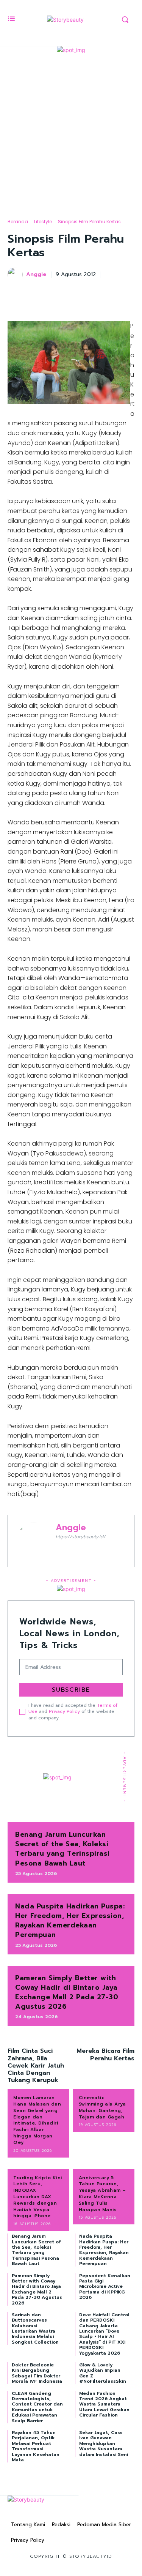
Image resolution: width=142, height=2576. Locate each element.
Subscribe (71, 1690)
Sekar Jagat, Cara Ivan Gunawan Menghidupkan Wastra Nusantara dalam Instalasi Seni (104, 2443)
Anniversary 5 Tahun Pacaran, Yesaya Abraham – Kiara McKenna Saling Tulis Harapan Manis (102, 2194)
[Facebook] (56, 294)
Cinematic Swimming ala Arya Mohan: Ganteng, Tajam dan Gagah (102, 2107)
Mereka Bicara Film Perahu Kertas (105, 2054)
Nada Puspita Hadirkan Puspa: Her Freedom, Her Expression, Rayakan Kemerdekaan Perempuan (70, 1921)
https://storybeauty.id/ (81, 1537)
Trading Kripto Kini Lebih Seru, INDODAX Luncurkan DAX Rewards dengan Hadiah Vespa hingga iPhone (38, 2197)
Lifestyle (43, 222)
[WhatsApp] (109, 294)
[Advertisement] (71, 129)
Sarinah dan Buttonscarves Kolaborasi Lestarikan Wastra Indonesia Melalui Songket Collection (35, 2328)
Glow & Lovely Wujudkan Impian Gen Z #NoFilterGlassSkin (103, 2373)
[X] (74, 294)
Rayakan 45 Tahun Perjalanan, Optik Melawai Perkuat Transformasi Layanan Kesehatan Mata (36, 2446)
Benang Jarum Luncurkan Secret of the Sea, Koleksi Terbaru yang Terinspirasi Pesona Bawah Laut (62, 1849)
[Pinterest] (91, 294)
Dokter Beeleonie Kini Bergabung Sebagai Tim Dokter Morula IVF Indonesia (37, 2373)
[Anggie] (16, 275)
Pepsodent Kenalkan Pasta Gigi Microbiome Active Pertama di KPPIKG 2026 (105, 2287)
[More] (126, 294)
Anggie (36, 275)
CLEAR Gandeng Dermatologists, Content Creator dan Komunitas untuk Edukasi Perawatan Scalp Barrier (37, 2407)
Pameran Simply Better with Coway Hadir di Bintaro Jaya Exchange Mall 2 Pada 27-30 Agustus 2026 (67, 1992)
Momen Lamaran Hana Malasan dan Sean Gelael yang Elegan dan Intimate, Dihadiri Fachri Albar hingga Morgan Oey (37, 2120)
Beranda (18, 222)
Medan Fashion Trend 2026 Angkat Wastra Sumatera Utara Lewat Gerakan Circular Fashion (104, 2404)
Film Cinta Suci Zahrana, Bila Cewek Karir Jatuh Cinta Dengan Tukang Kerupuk (36, 2065)
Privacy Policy (64, 1711)
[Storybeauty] (65, 20)
